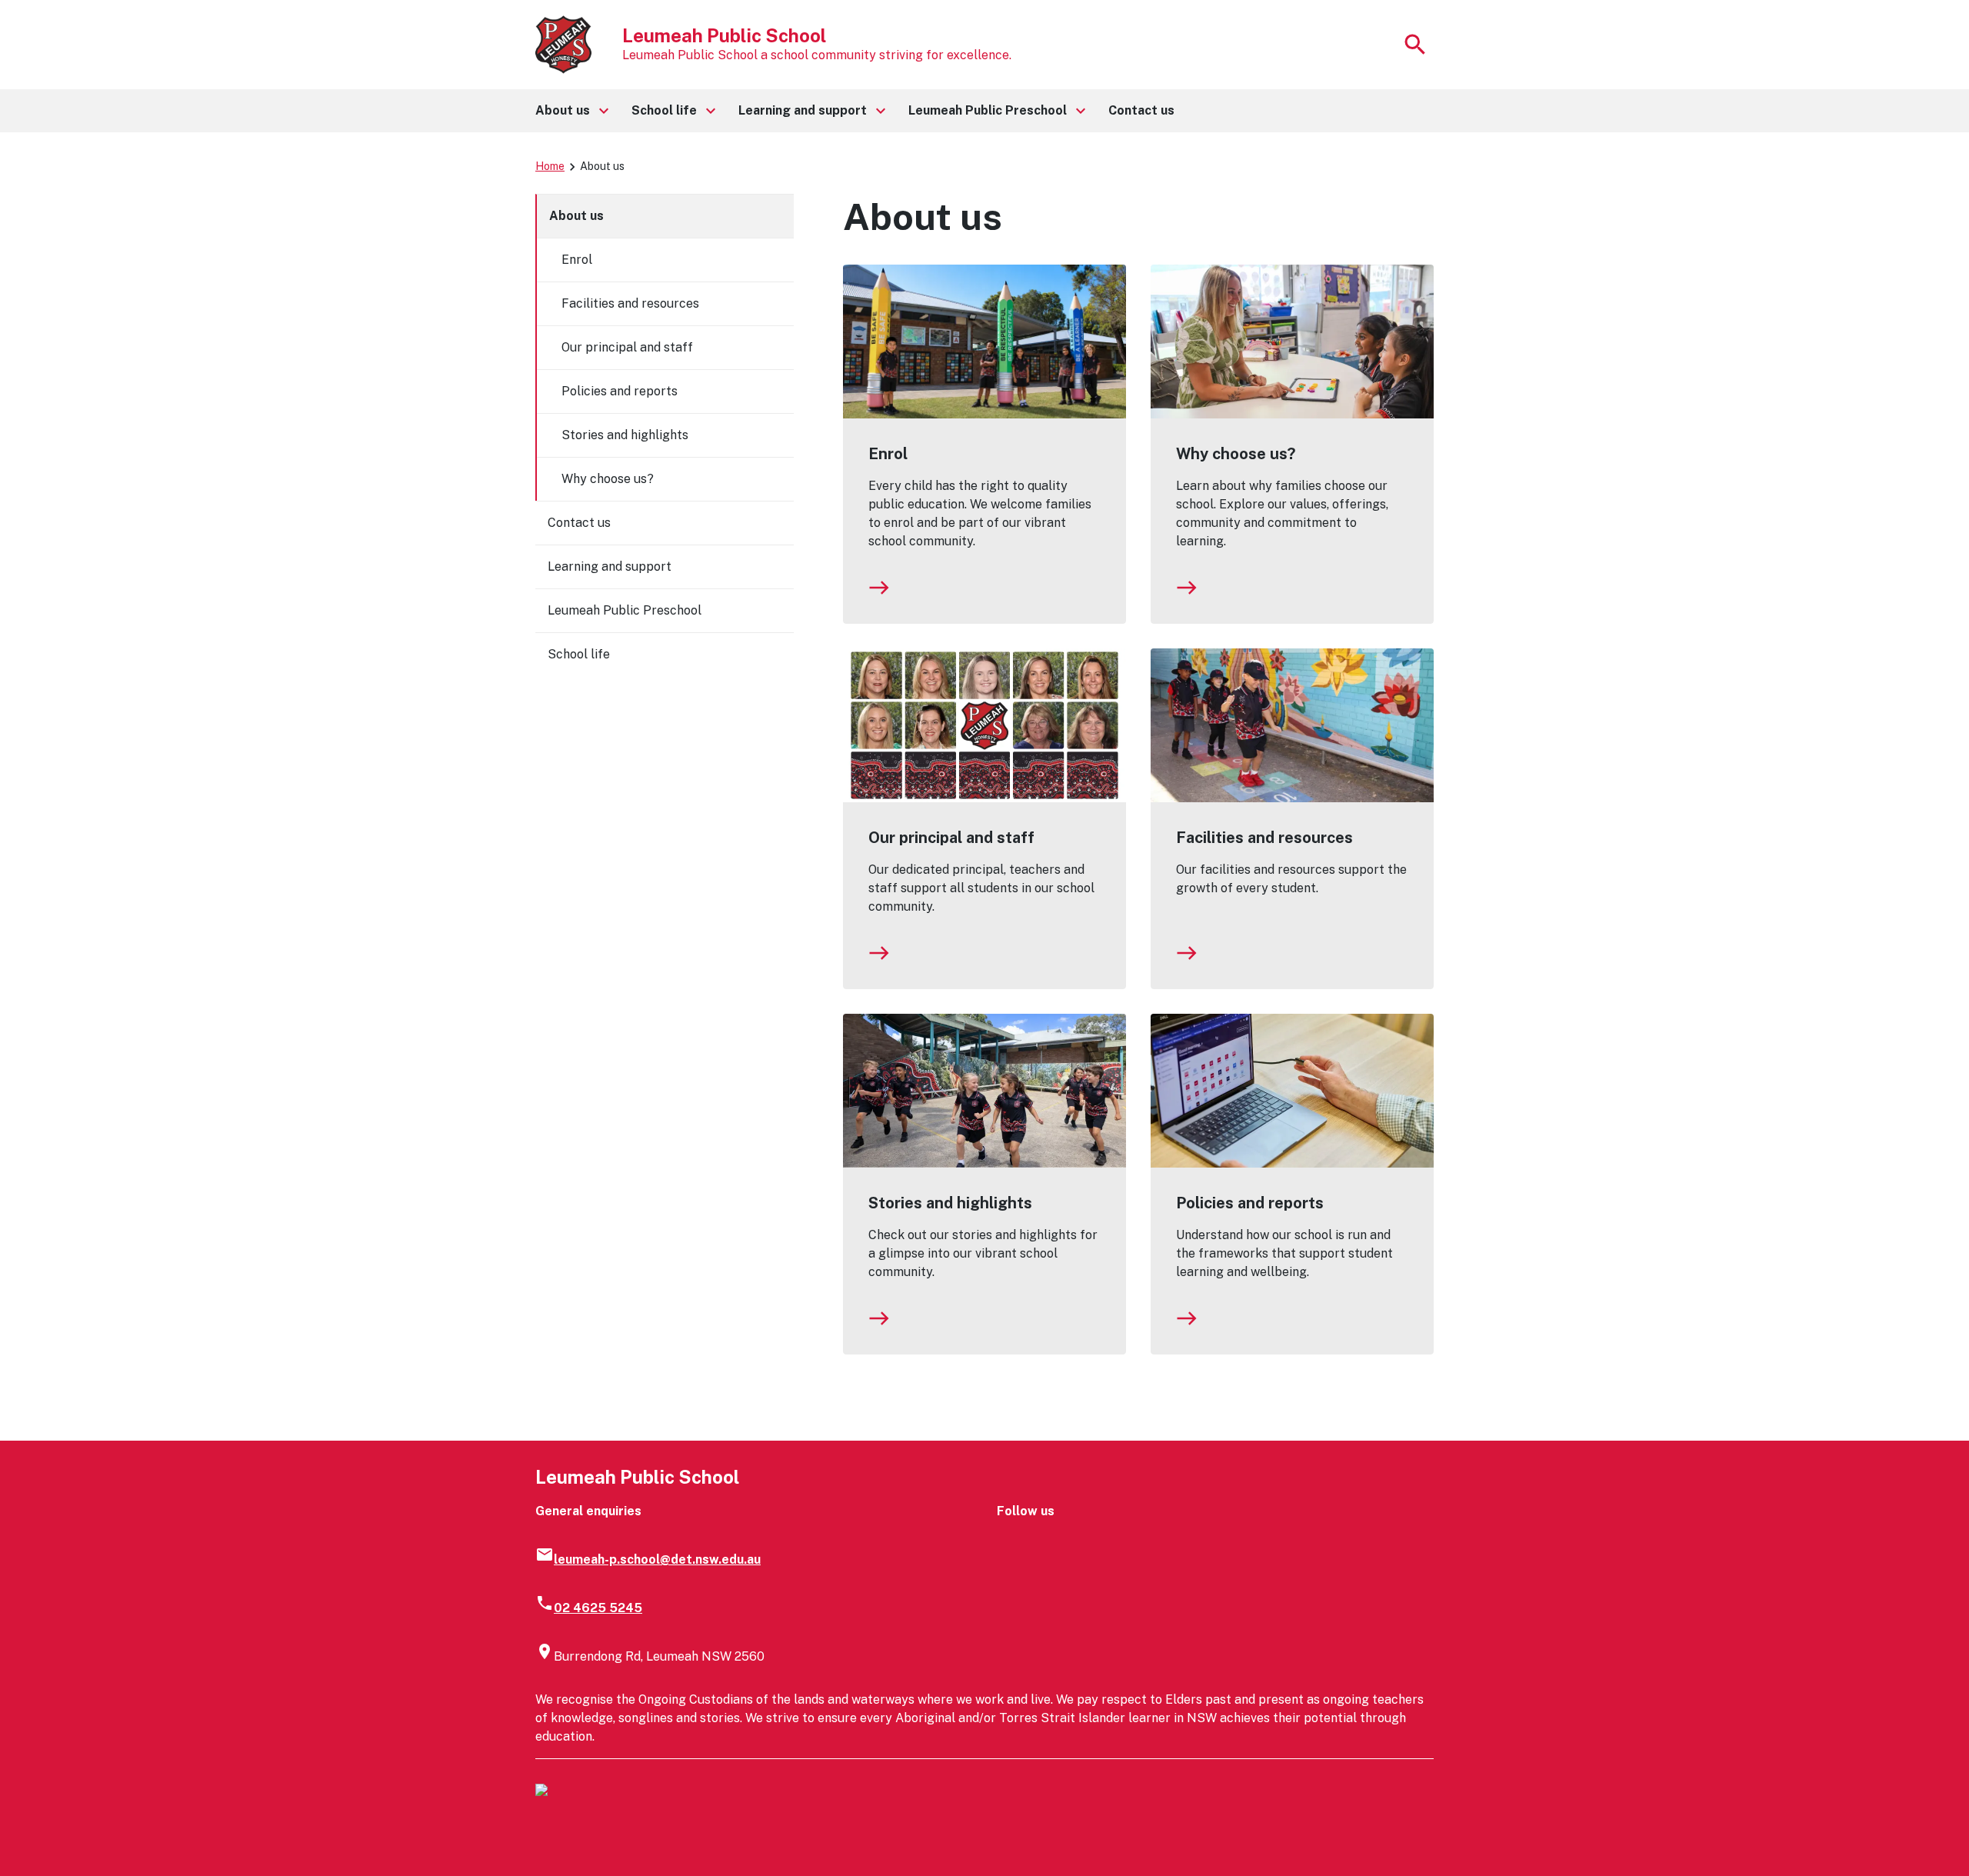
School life (579, 654)
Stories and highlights (950, 1203)
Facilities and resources (1264, 838)
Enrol (888, 454)
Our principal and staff (951, 838)
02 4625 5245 (598, 1608)
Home (550, 166)
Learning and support (610, 566)
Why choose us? (1236, 454)
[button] (571, 111)
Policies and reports (1250, 1203)
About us (576, 216)
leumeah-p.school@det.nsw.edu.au (657, 1559)
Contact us (579, 523)
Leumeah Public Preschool (625, 610)
